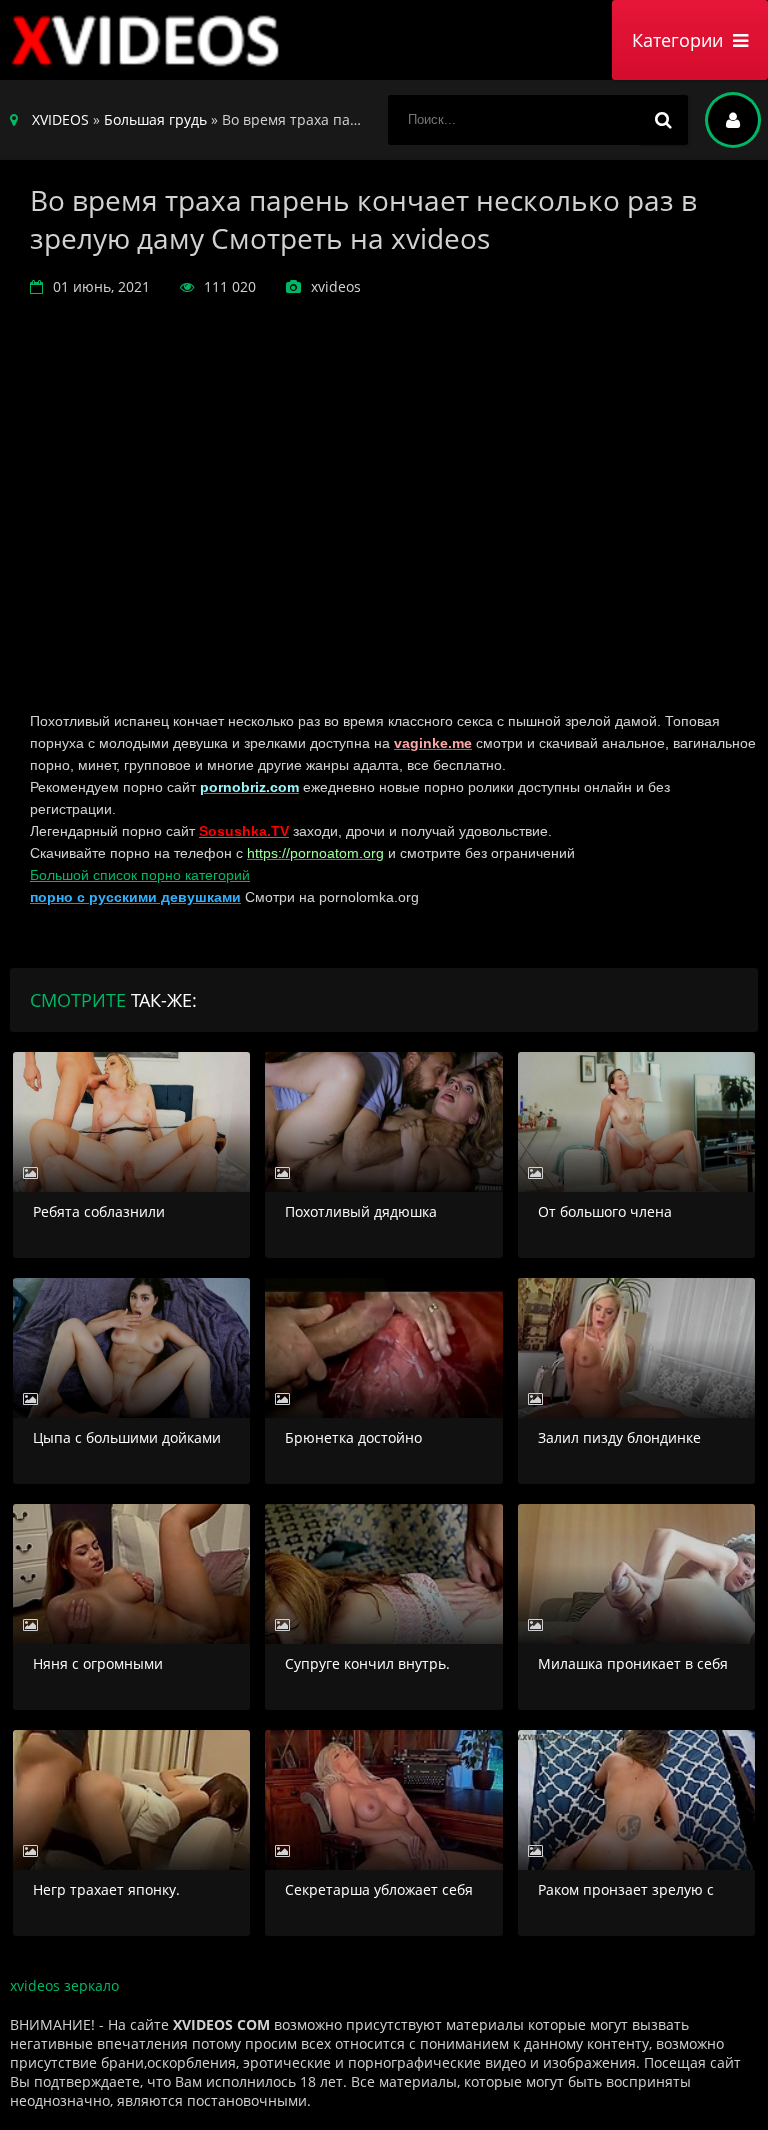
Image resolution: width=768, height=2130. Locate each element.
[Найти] (663, 120)
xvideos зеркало (64, 1985)
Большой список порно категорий (140, 875)
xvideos (150, 40)
